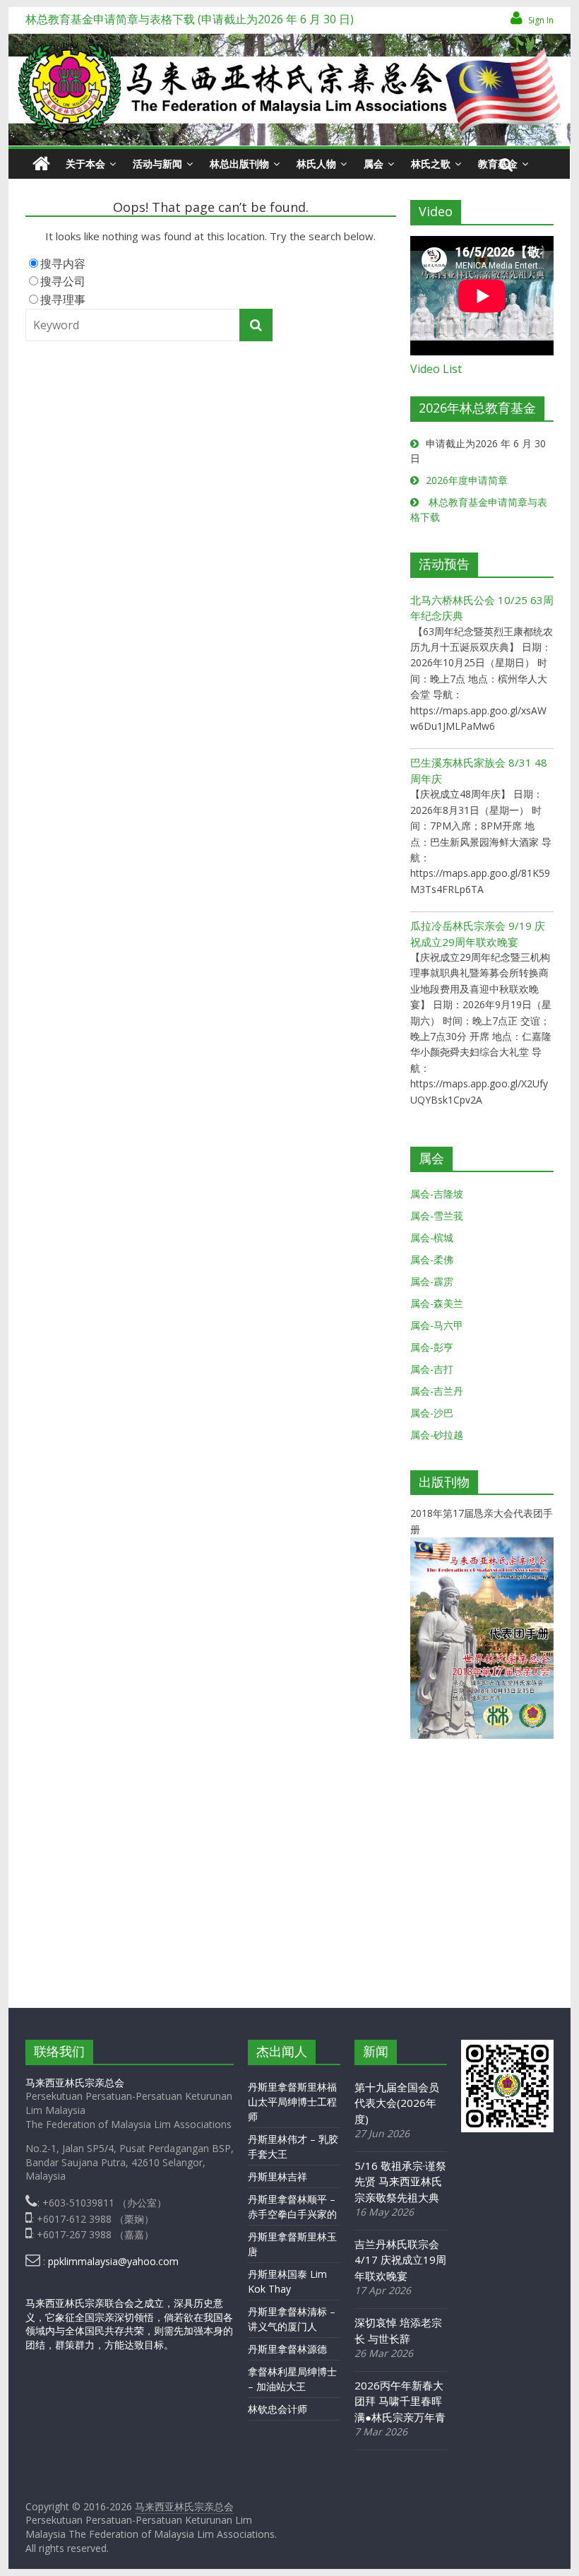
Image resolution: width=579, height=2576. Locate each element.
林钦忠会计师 (277, 2409)
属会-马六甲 (437, 1325)
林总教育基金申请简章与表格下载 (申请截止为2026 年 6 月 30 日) (190, 19)
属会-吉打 (432, 1369)
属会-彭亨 (432, 1347)
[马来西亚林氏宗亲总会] (41, 164)
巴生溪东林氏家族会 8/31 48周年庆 (479, 770)
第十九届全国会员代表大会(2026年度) (397, 2103)
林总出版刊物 (239, 164)
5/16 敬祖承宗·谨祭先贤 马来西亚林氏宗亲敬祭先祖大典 (400, 2181)
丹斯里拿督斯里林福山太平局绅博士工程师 (292, 2102)
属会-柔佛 (432, 1259)
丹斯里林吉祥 (277, 2176)
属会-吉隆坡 (437, 1194)
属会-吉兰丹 (437, 1391)
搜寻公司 (63, 281)
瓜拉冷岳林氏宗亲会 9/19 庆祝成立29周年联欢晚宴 (478, 934)
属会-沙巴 (432, 1413)
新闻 (376, 2051)
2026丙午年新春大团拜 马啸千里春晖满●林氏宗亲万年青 (400, 2401)
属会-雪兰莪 (437, 1216)
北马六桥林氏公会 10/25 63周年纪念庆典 (482, 608)
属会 (374, 164)
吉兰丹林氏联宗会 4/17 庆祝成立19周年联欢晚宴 (400, 2260)
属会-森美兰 (437, 1303)
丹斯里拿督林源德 (287, 2349)
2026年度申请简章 (467, 480)
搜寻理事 (63, 300)
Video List (436, 369)
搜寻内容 (63, 264)
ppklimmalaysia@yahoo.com (113, 2261)
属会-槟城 (432, 1237)
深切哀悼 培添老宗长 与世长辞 (398, 2330)
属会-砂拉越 (437, 1435)
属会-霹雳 (432, 1281)
